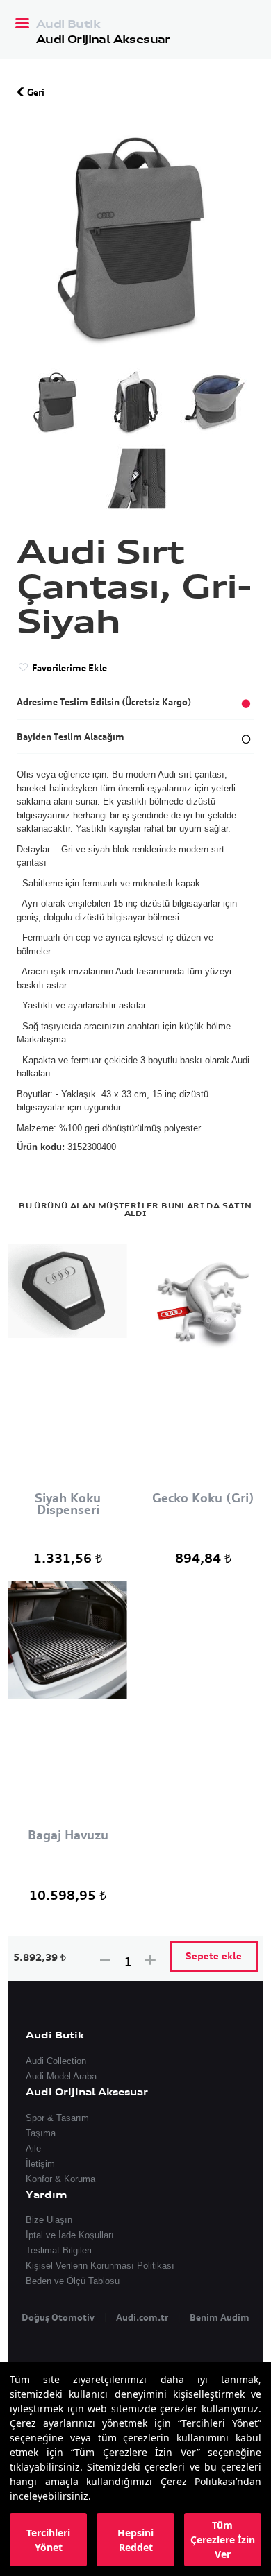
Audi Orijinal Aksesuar (103, 39)
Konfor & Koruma (60, 2179)
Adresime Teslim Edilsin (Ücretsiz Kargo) (104, 702)
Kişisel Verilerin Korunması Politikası (100, 2266)
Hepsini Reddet (135, 2540)
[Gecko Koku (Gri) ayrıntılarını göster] (203, 1367)
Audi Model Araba (61, 2076)
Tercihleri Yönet (48, 2540)
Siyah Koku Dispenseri (68, 1504)
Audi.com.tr (142, 2317)
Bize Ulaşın (49, 2220)
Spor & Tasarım (57, 2118)
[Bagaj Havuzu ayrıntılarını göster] (68, 1705)
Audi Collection (56, 2061)
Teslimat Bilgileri (59, 2250)
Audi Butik (68, 25)
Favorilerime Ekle (68, 668)
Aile (33, 2148)
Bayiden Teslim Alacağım (71, 737)
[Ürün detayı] (56, 402)
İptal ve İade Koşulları (70, 2235)
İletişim (40, 2164)
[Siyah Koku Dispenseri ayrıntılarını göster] (68, 1367)
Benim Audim (220, 2317)
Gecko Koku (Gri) (203, 1499)
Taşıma (41, 2133)
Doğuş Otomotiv (58, 2317)
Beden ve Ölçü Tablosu (73, 2281)
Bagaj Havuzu (68, 1836)
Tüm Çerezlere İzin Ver (223, 2540)
